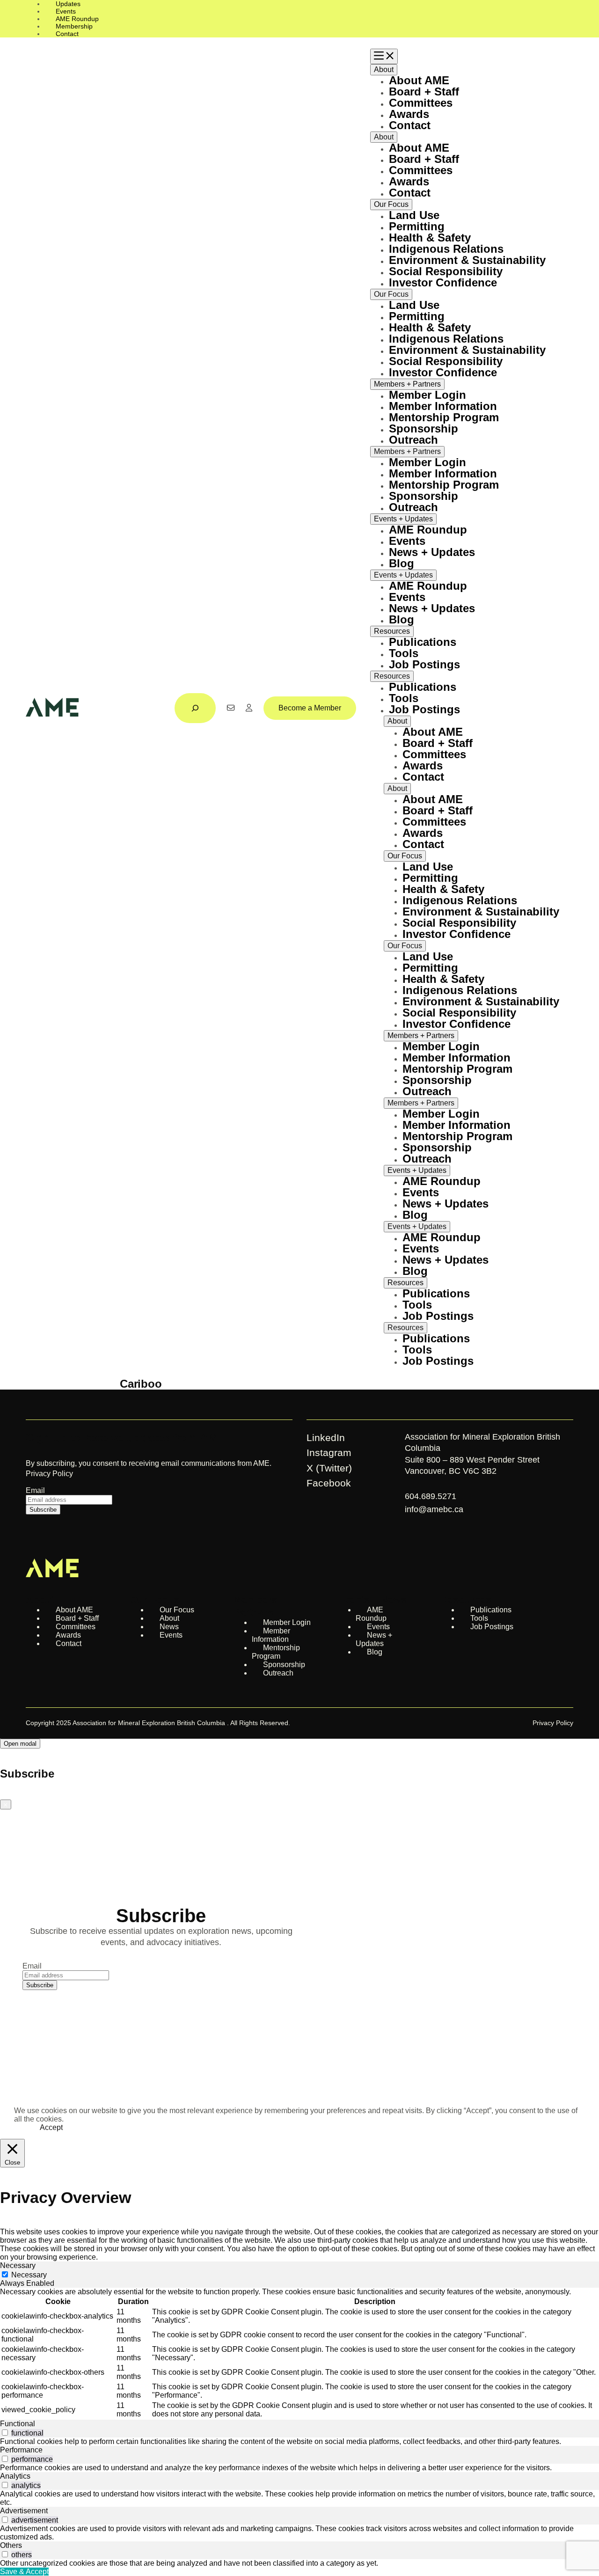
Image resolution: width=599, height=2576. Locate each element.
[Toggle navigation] (384, 56)
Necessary (29, 2275)
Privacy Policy (49, 1474)
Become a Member (310, 708)
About (384, 70)
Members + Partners (407, 384)
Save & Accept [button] (24, 2572)
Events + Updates (403, 519)
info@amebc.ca (434, 1509)
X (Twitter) (329, 1468)
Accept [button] (51, 2127)
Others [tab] (11, 2545)
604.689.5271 (432, 1496)
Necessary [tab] (18, 2265)
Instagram (329, 1453)
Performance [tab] (21, 2450)
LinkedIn (326, 1438)
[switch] (5, 2433)
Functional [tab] (18, 2424)
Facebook (329, 1483)
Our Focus (391, 204)
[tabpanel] (299, 2354)
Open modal (20, 1744)
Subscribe (43, 1510)
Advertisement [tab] (24, 2511)
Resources (392, 631)
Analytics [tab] (15, 2476)
